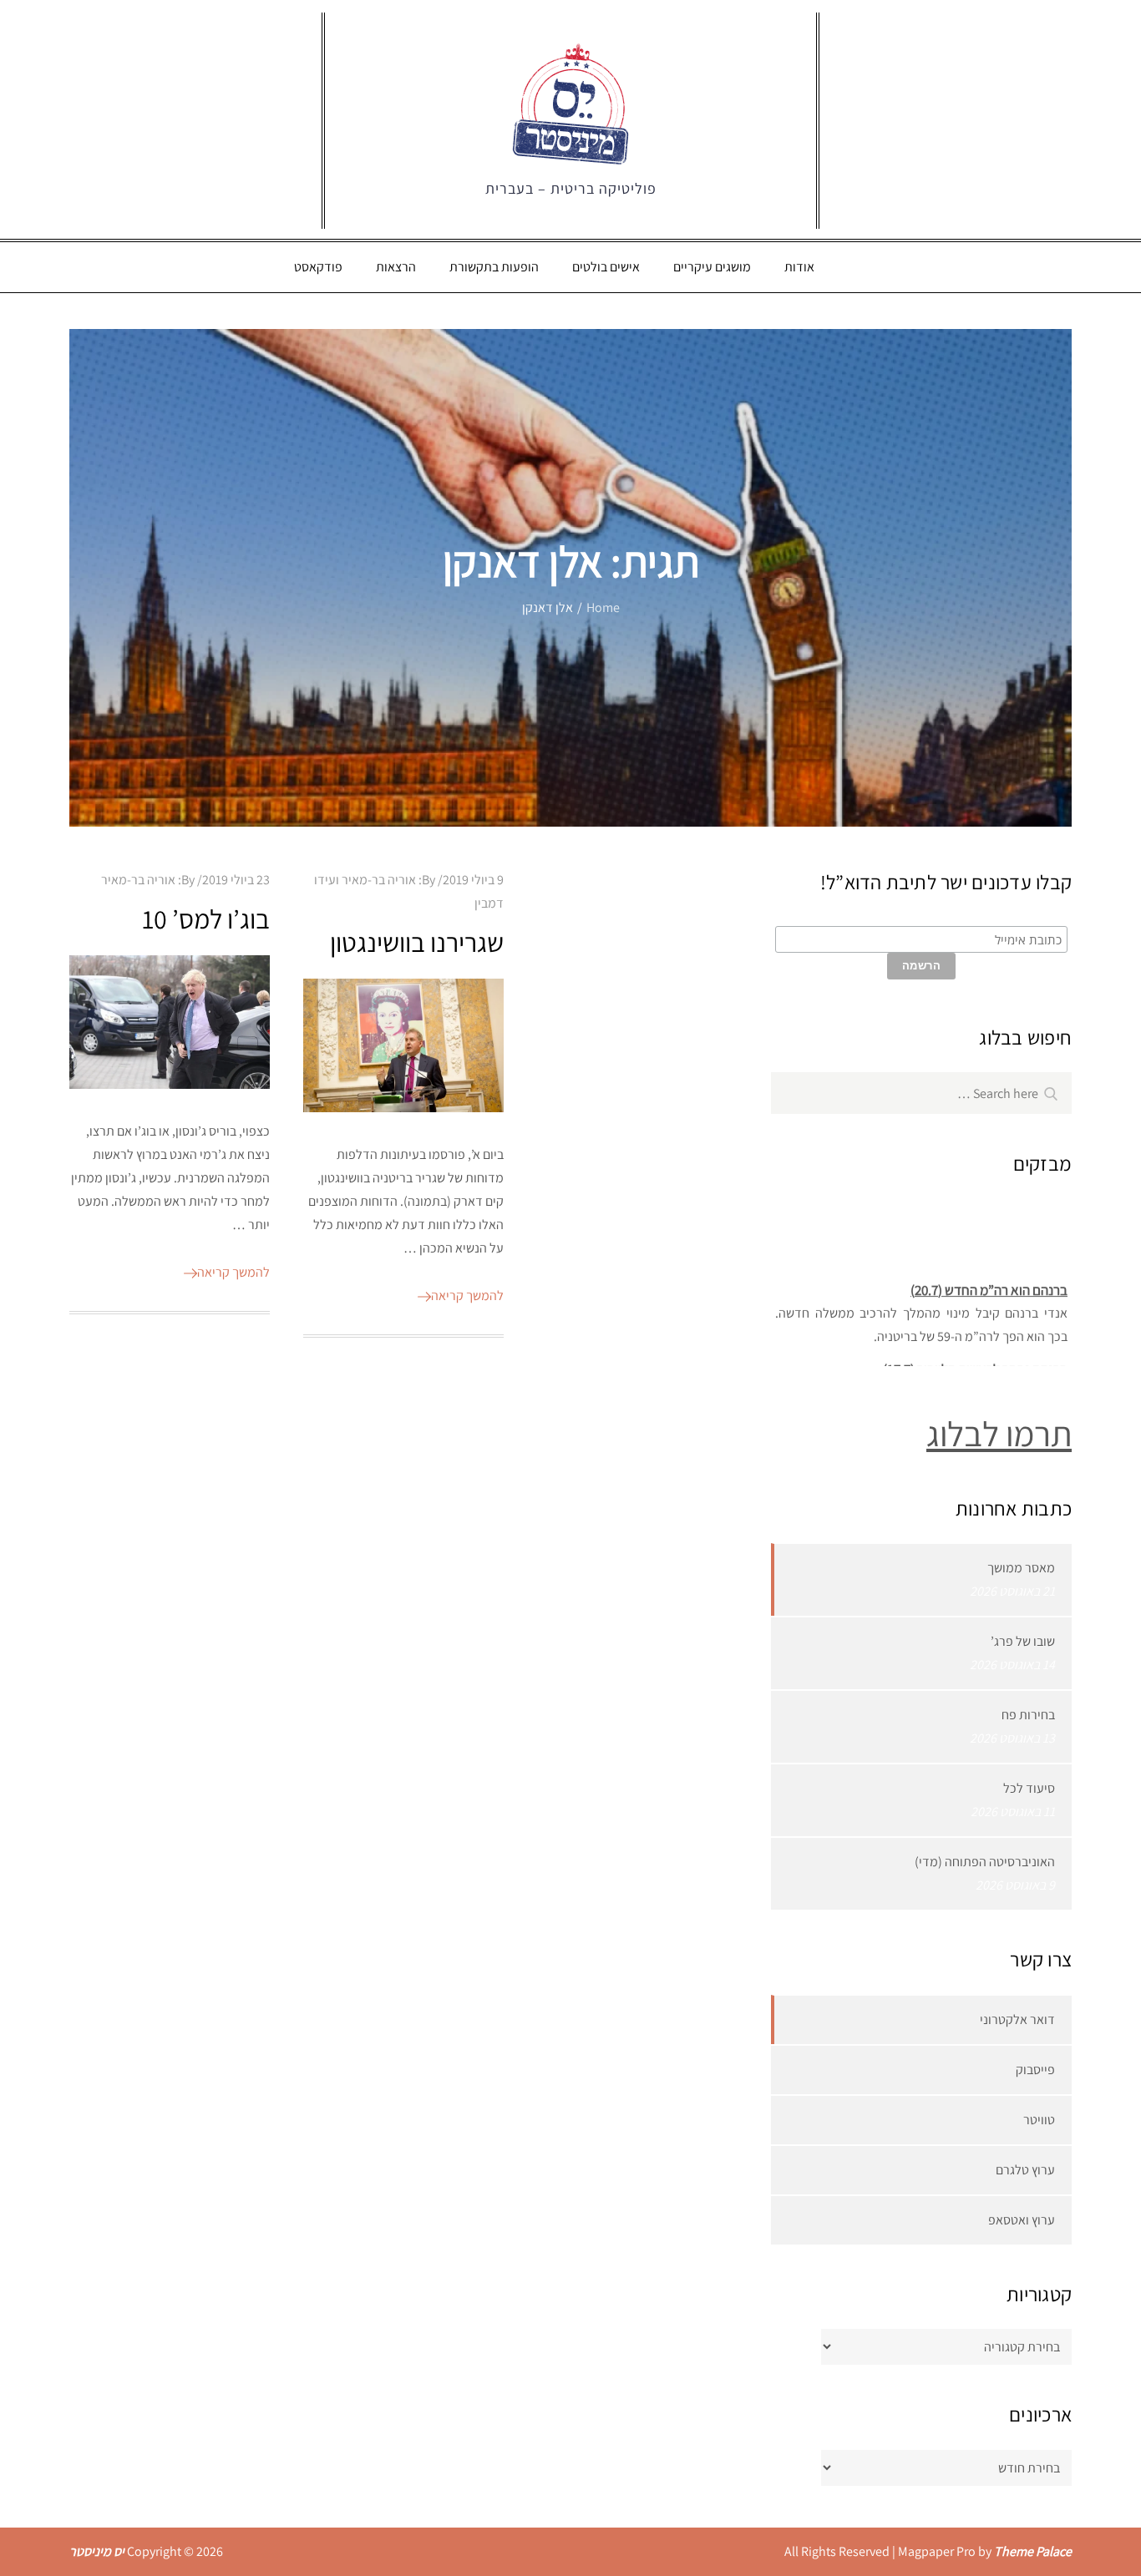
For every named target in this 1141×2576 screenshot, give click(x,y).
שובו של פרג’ (1023, 1641)
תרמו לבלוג (999, 1433)
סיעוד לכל (1029, 1788)
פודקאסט (318, 267)
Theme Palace (1033, 2551)
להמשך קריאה (233, 1272)
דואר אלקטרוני (1017, 2019)
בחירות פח (1028, 1715)
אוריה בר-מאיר (138, 880)
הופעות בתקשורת (494, 267)
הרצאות (396, 267)
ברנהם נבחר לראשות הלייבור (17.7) (975, 1359)
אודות (799, 267)
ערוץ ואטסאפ (1022, 2220)
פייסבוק (1035, 2070)
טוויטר (1039, 2120)
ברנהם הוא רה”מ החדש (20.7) (989, 1279)
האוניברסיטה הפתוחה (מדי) (985, 1862)
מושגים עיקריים (712, 267)
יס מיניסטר (97, 2551)
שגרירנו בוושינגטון (417, 942)
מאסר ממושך (1021, 1568)
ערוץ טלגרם (1025, 2170)
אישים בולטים (606, 267)
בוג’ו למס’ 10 (206, 919)
